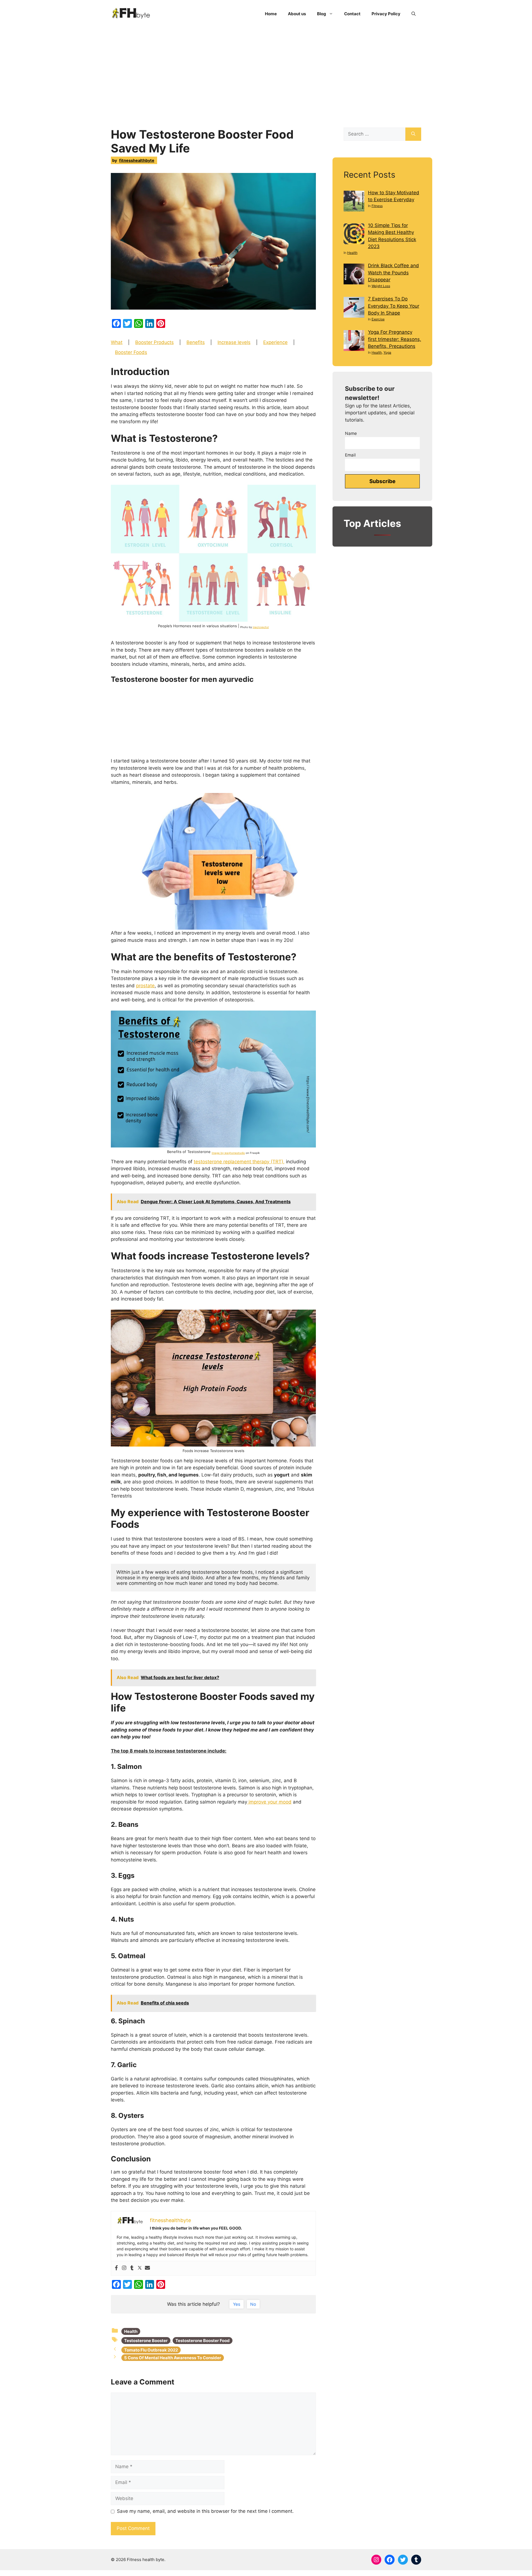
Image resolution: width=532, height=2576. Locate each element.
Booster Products (154, 342)
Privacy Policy (386, 14)
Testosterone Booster (146, 2341)
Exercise (378, 319)
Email (350, 455)
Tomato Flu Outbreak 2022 (151, 2350)
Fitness (377, 206)
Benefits (196, 342)
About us (297, 14)
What (117, 342)
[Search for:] (374, 134)
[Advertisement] (266, 69)
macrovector (261, 627)
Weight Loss (381, 286)
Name (351, 433)
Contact (352, 14)
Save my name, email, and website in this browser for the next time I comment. (205, 2511)
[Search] (413, 134)
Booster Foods (131, 352)
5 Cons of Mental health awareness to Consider (173, 2358)
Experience (275, 342)
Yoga (387, 352)
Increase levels (234, 342)
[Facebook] (116, 2268)
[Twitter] (140, 2268)
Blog (322, 14)
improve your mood (269, 1802)
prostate (145, 986)
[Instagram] (124, 2268)
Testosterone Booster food (203, 2341)
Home (271, 14)
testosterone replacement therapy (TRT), (239, 1162)
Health (131, 2331)
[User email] (147, 2268)
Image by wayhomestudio (228, 1153)
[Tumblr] (132, 2268)
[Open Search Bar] (414, 14)
